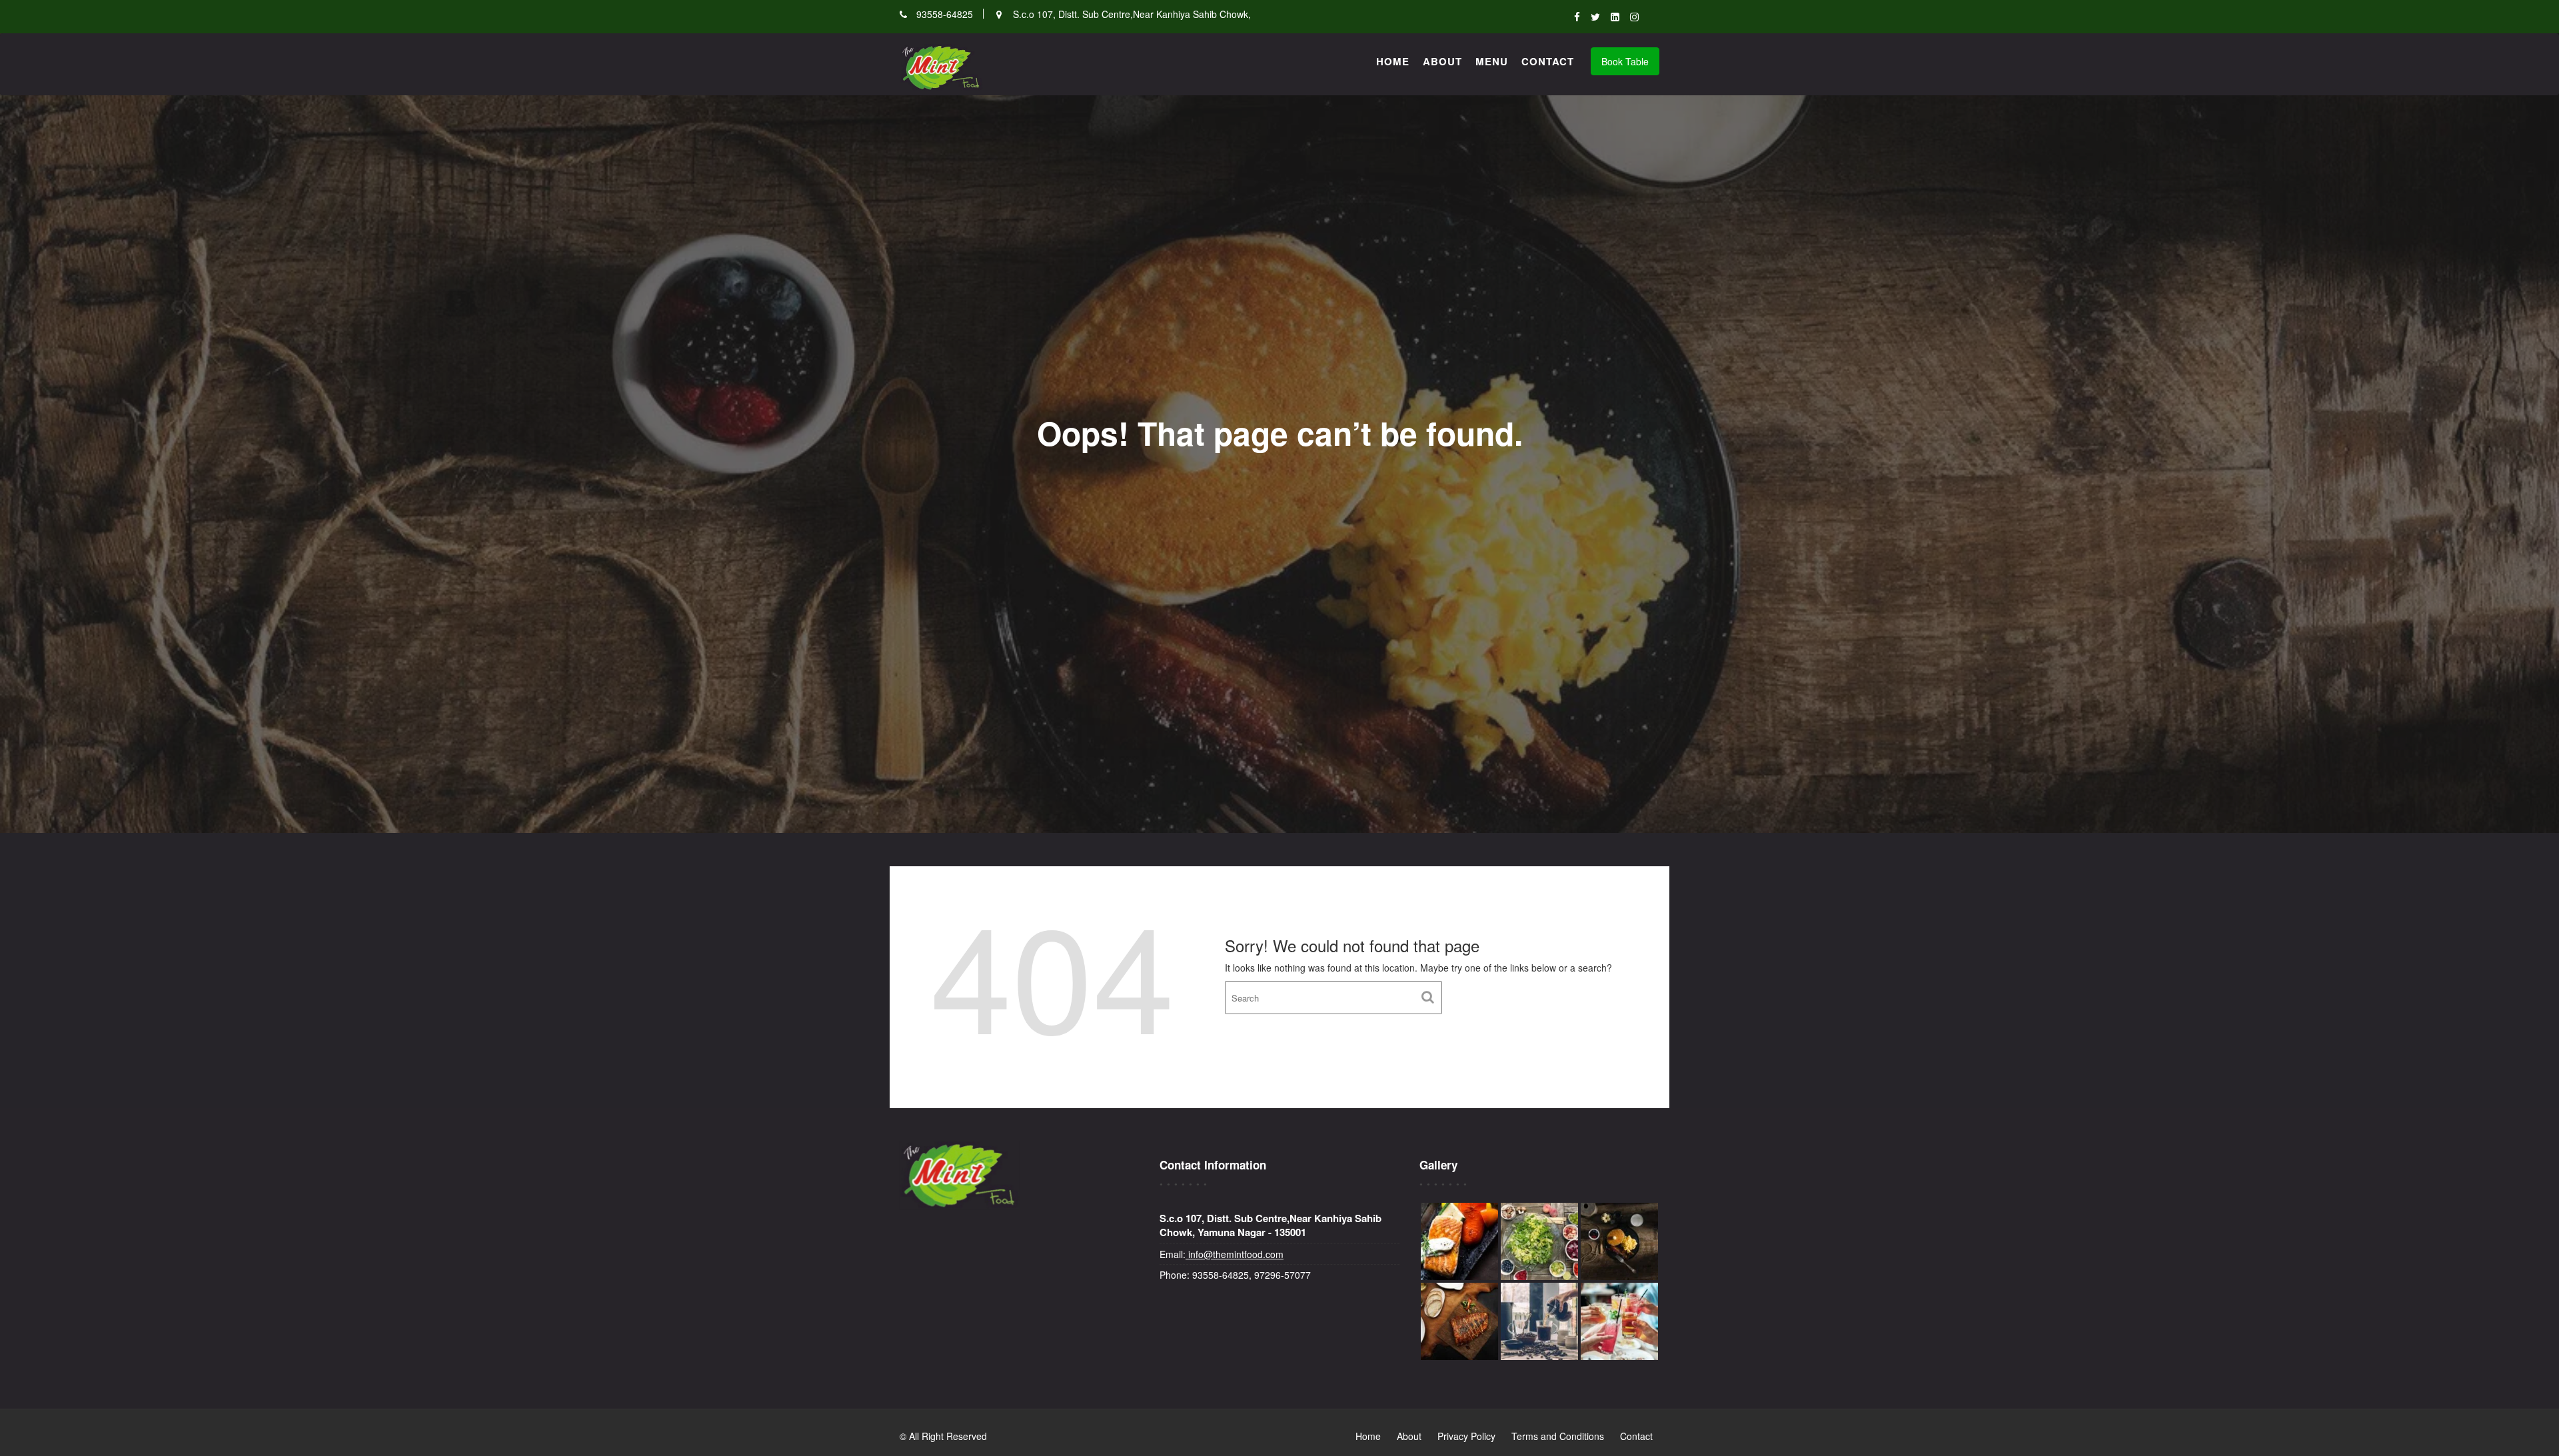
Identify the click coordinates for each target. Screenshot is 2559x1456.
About (1442, 61)
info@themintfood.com (1235, 1254)
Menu (1492, 61)
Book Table (1625, 61)
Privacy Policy (1466, 1436)
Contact (1548, 61)
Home (1393, 61)
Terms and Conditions (1558, 1436)
